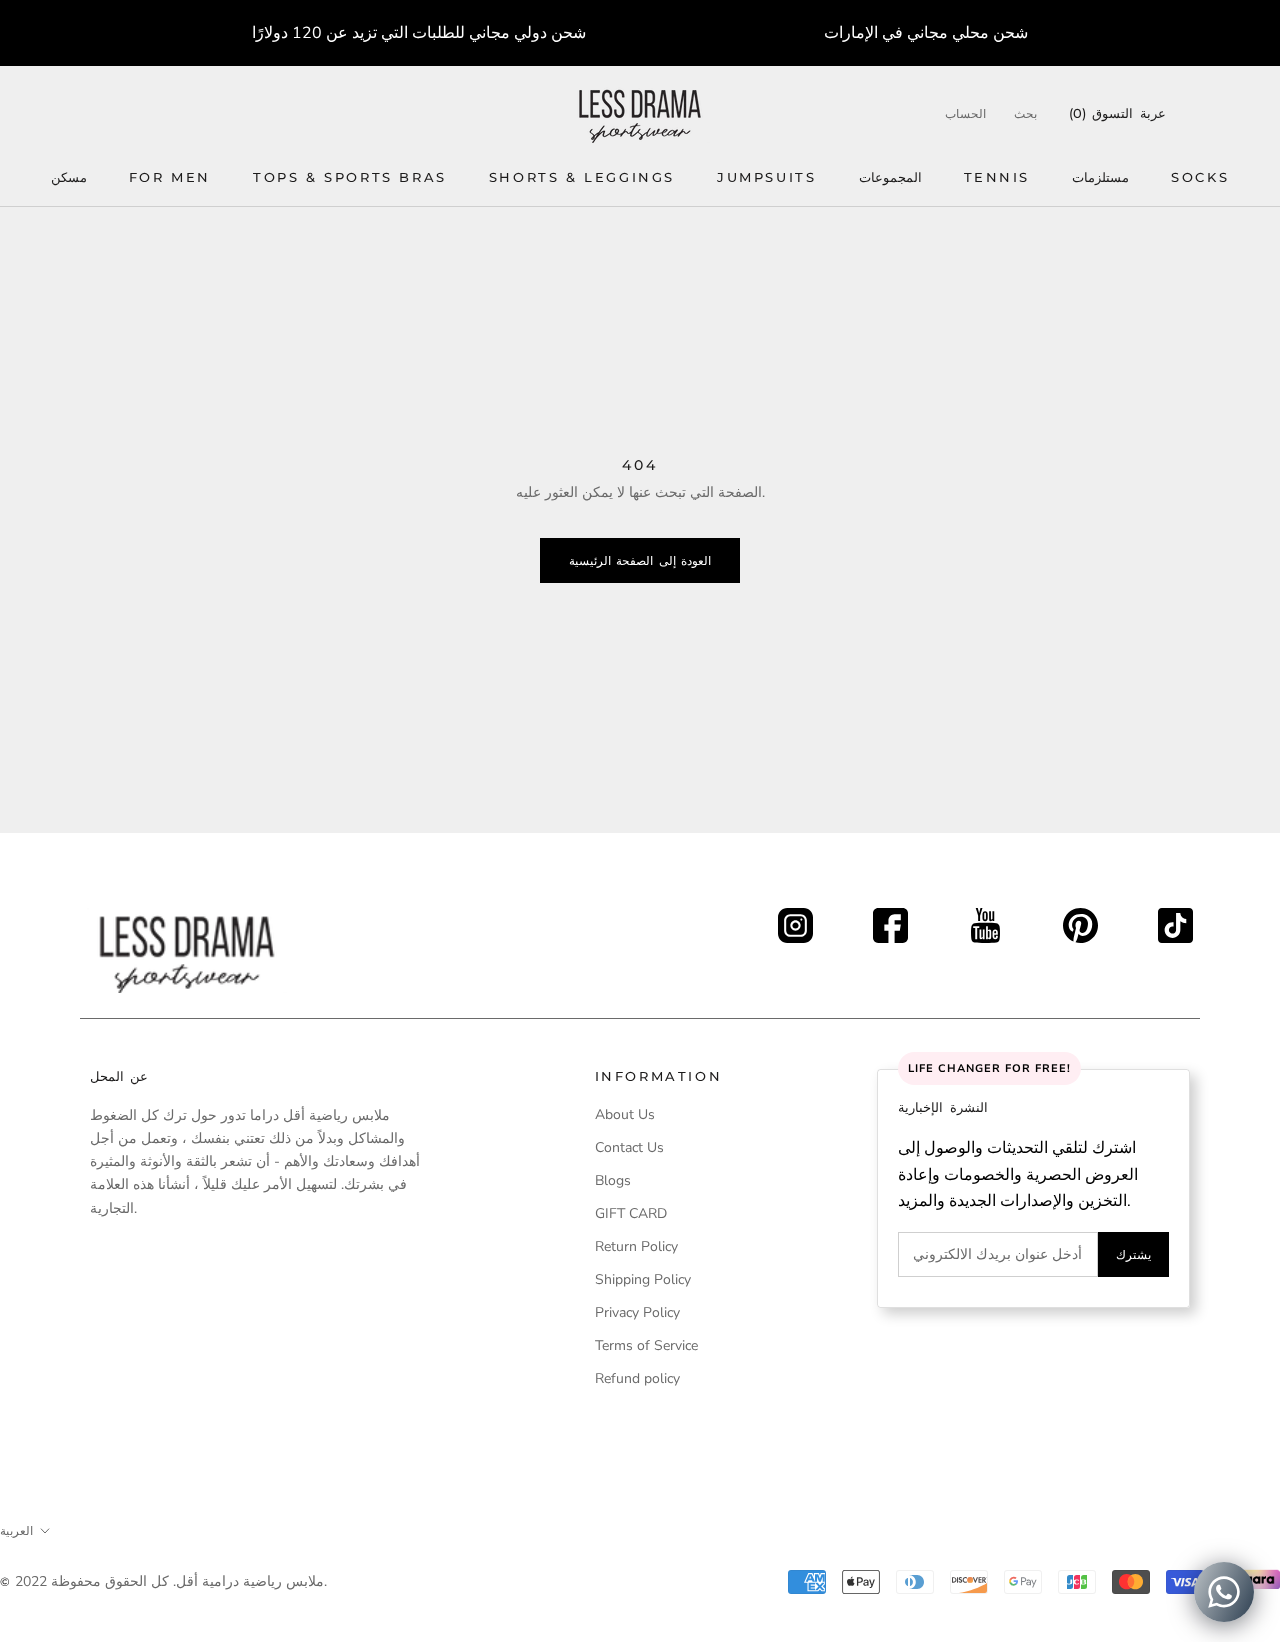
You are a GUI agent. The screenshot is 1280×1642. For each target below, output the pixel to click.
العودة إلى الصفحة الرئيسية (640, 560)
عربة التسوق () (1117, 113)
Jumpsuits (766, 177)
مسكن (69, 177)
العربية (16, 1530)
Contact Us (629, 1147)
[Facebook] (890, 919)
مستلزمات (1100, 177)
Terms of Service (646, 1345)
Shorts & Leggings (582, 177)
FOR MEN (170, 177)
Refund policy (637, 1378)
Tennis (997, 177)
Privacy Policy (637, 1312)
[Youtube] (985, 919)
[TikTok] (1175, 919)
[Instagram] (795, 919)
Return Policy (636, 1246)
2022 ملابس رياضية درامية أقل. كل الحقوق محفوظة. (171, 1581)
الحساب (965, 113)
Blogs (613, 1180)
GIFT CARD (631, 1213)
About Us (625, 1114)
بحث (1025, 113)
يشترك (1133, 1254)
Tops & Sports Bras (350, 177)
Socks (1200, 177)
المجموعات (890, 177)
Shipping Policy (643, 1279)
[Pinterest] (1080, 919)
